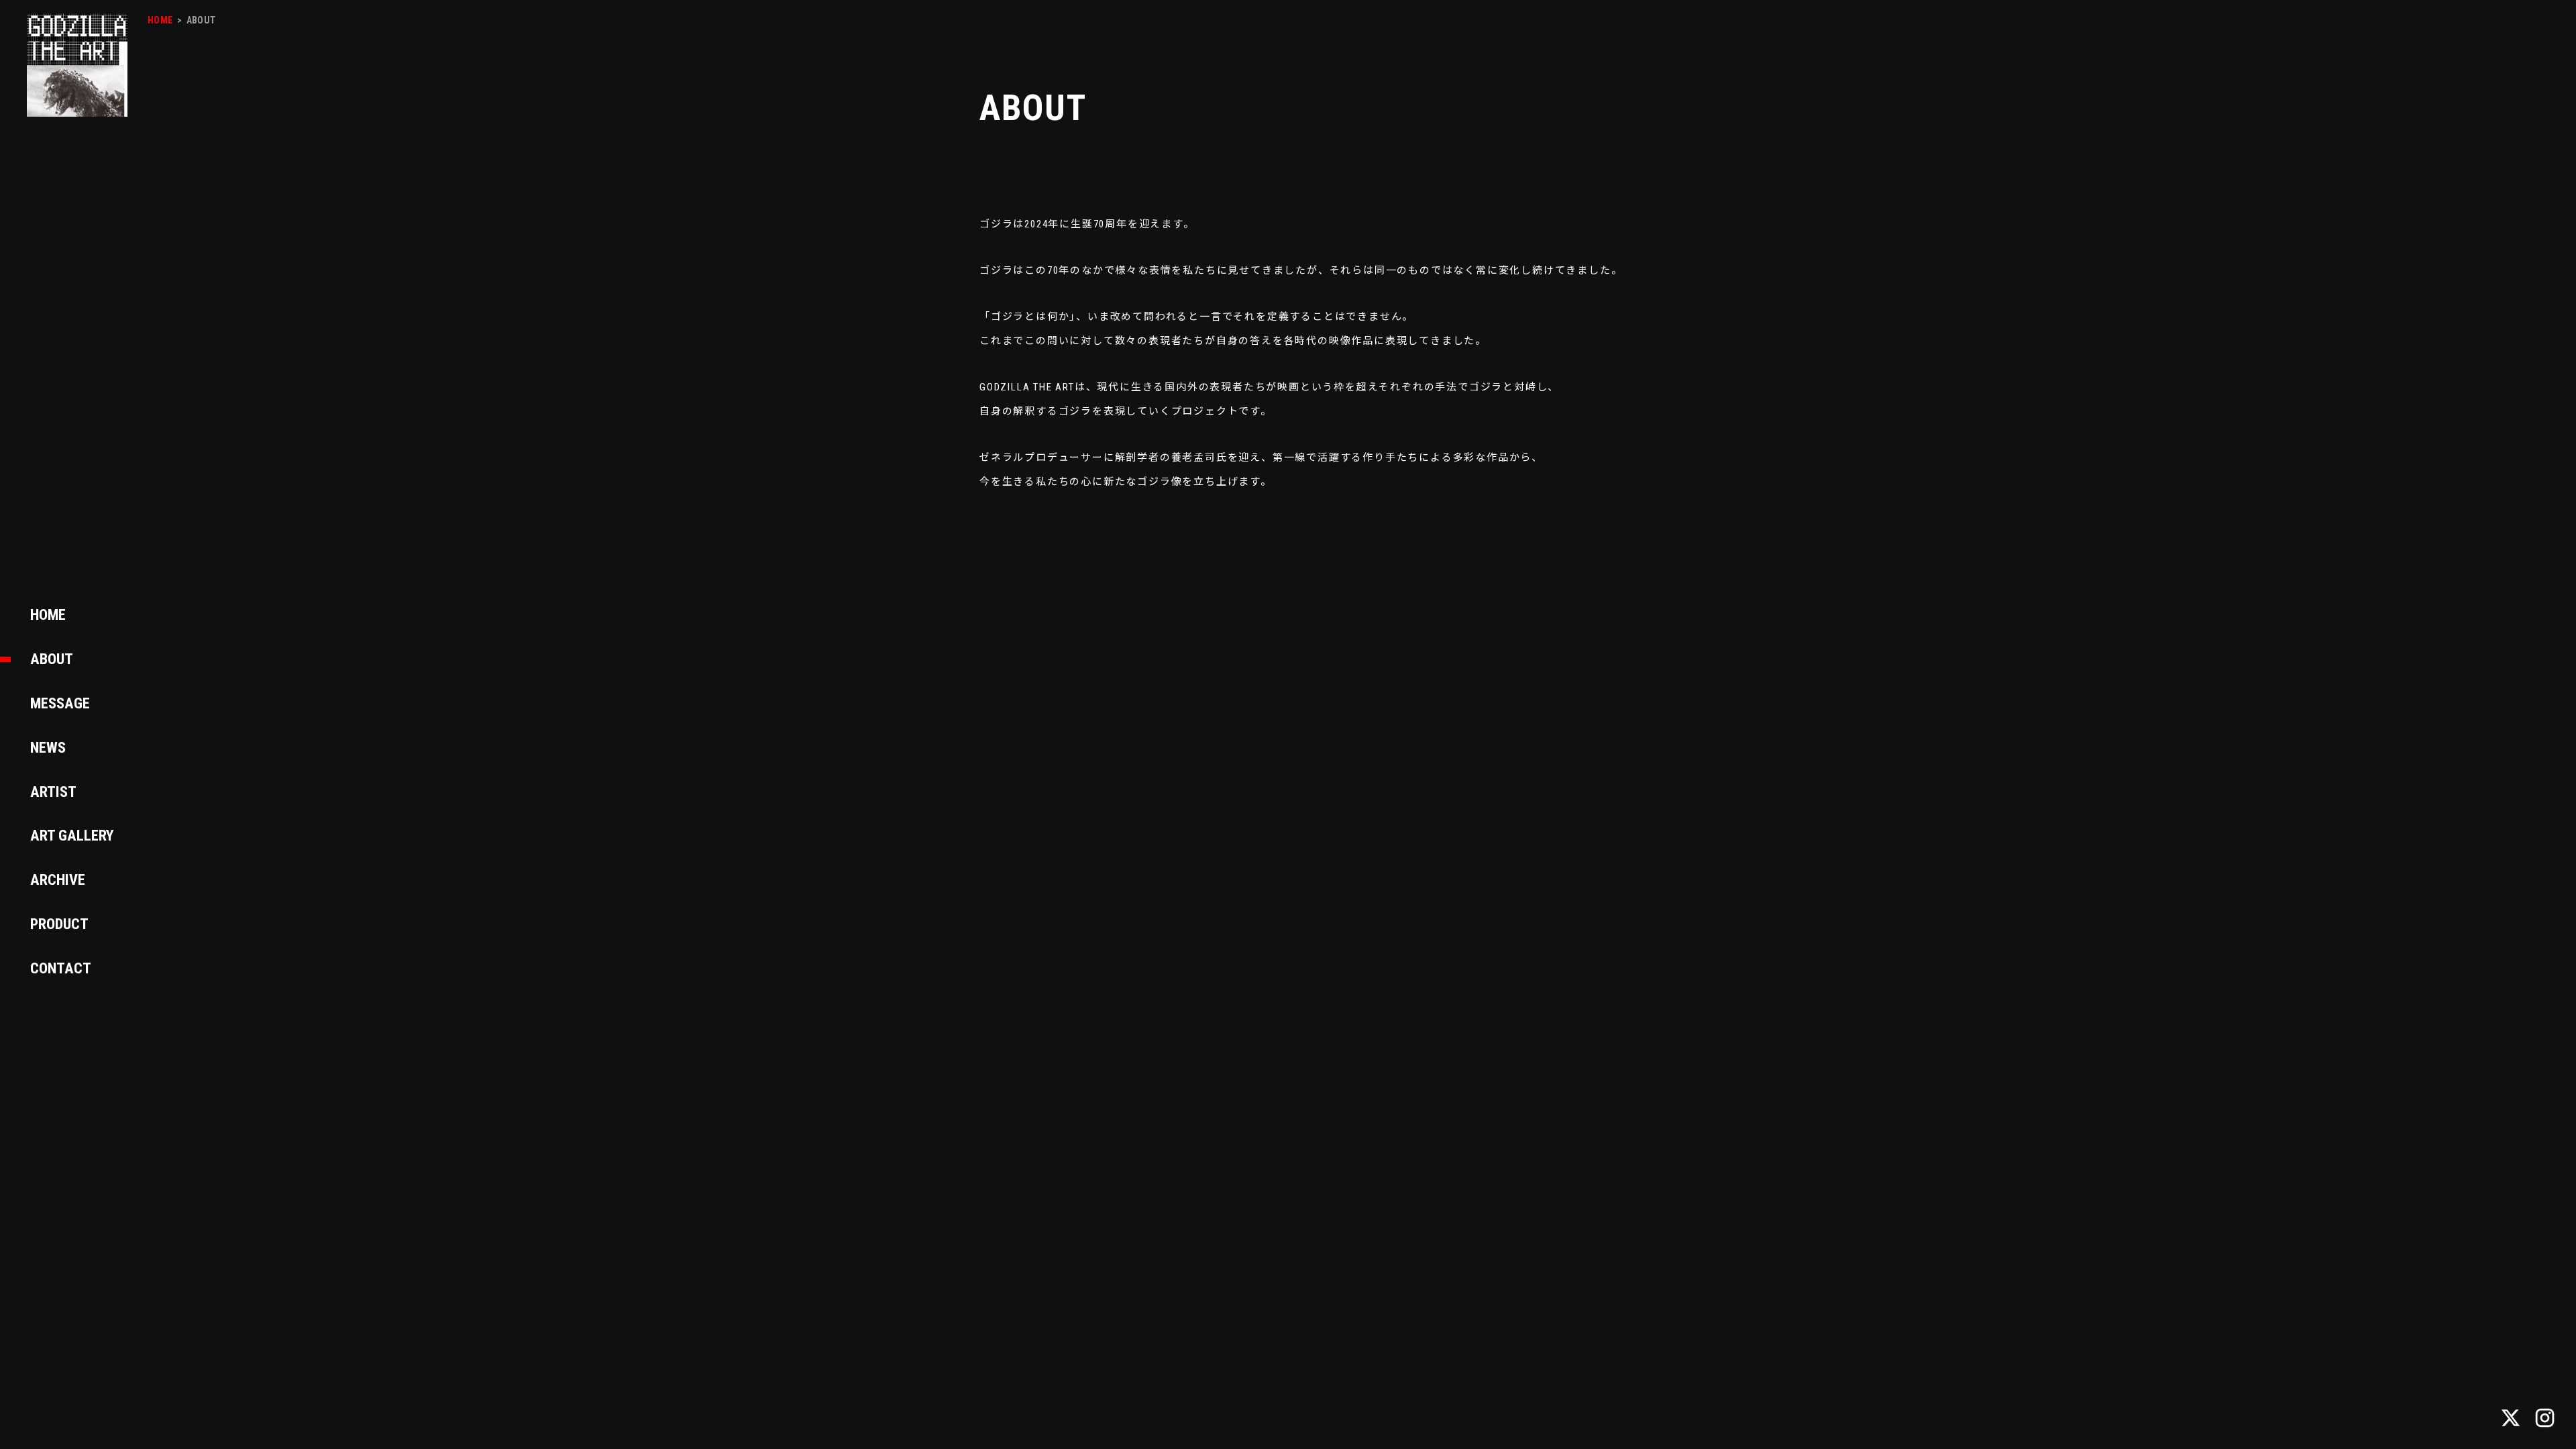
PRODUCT (60, 924)
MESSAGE (60, 703)
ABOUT (52, 659)
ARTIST (53, 792)
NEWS (48, 747)
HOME (48, 614)
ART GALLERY (72, 835)
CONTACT (61, 968)
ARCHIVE (58, 879)
